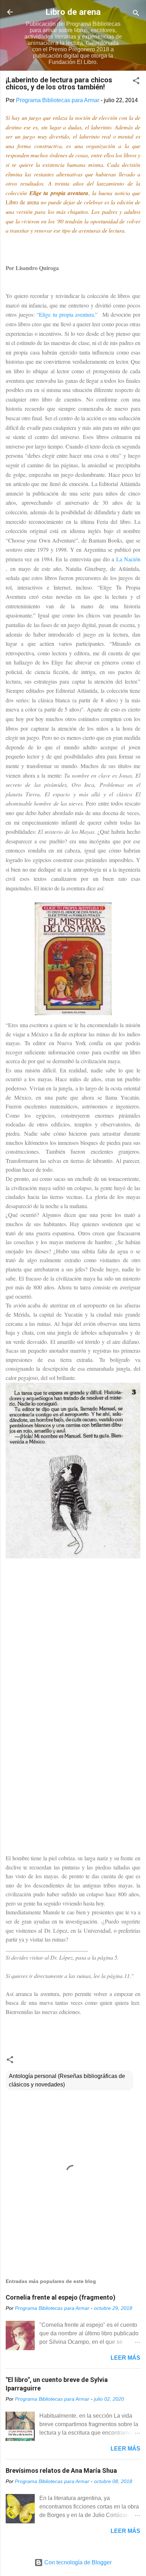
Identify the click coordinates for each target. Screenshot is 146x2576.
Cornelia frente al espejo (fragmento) (61, 2297)
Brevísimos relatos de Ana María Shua (61, 2470)
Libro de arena (73, 12)
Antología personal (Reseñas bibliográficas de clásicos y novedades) (67, 2080)
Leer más (125, 2358)
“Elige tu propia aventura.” (68, 314)
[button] (136, 82)
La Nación (127, 559)
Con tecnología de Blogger (77, 2562)
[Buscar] (136, 14)
